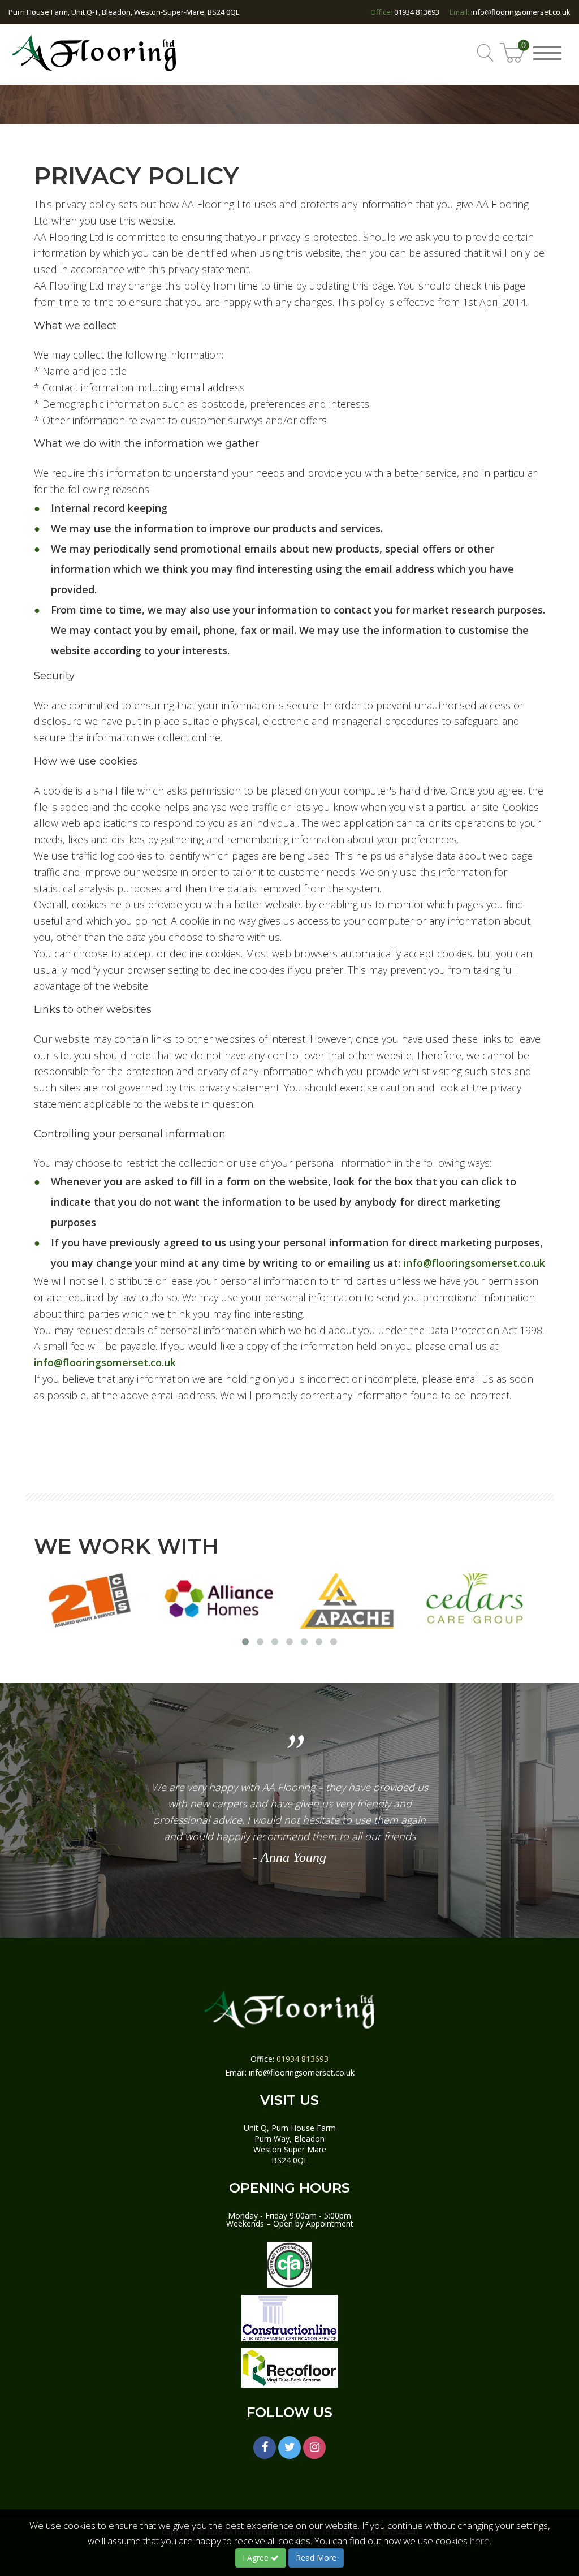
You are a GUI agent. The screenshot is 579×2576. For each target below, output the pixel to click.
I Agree (257, 2558)
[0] (513, 61)
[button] (552, 46)
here (480, 2541)
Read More (316, 2558)
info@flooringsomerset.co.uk (521, 12)
